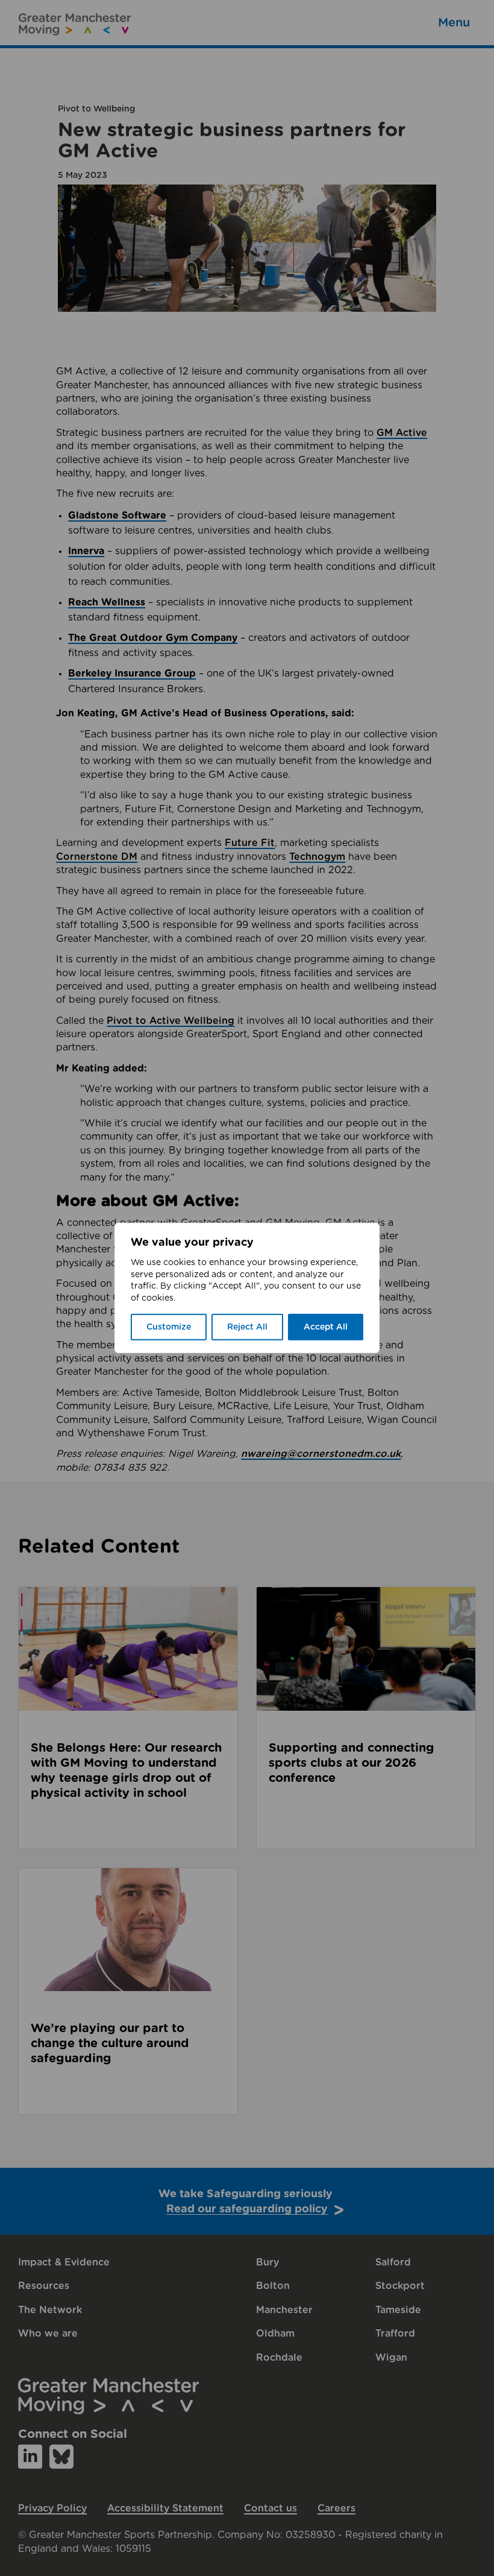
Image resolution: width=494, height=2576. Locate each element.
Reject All (247, 1327)
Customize (169, 1327)
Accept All (326, 1327)
